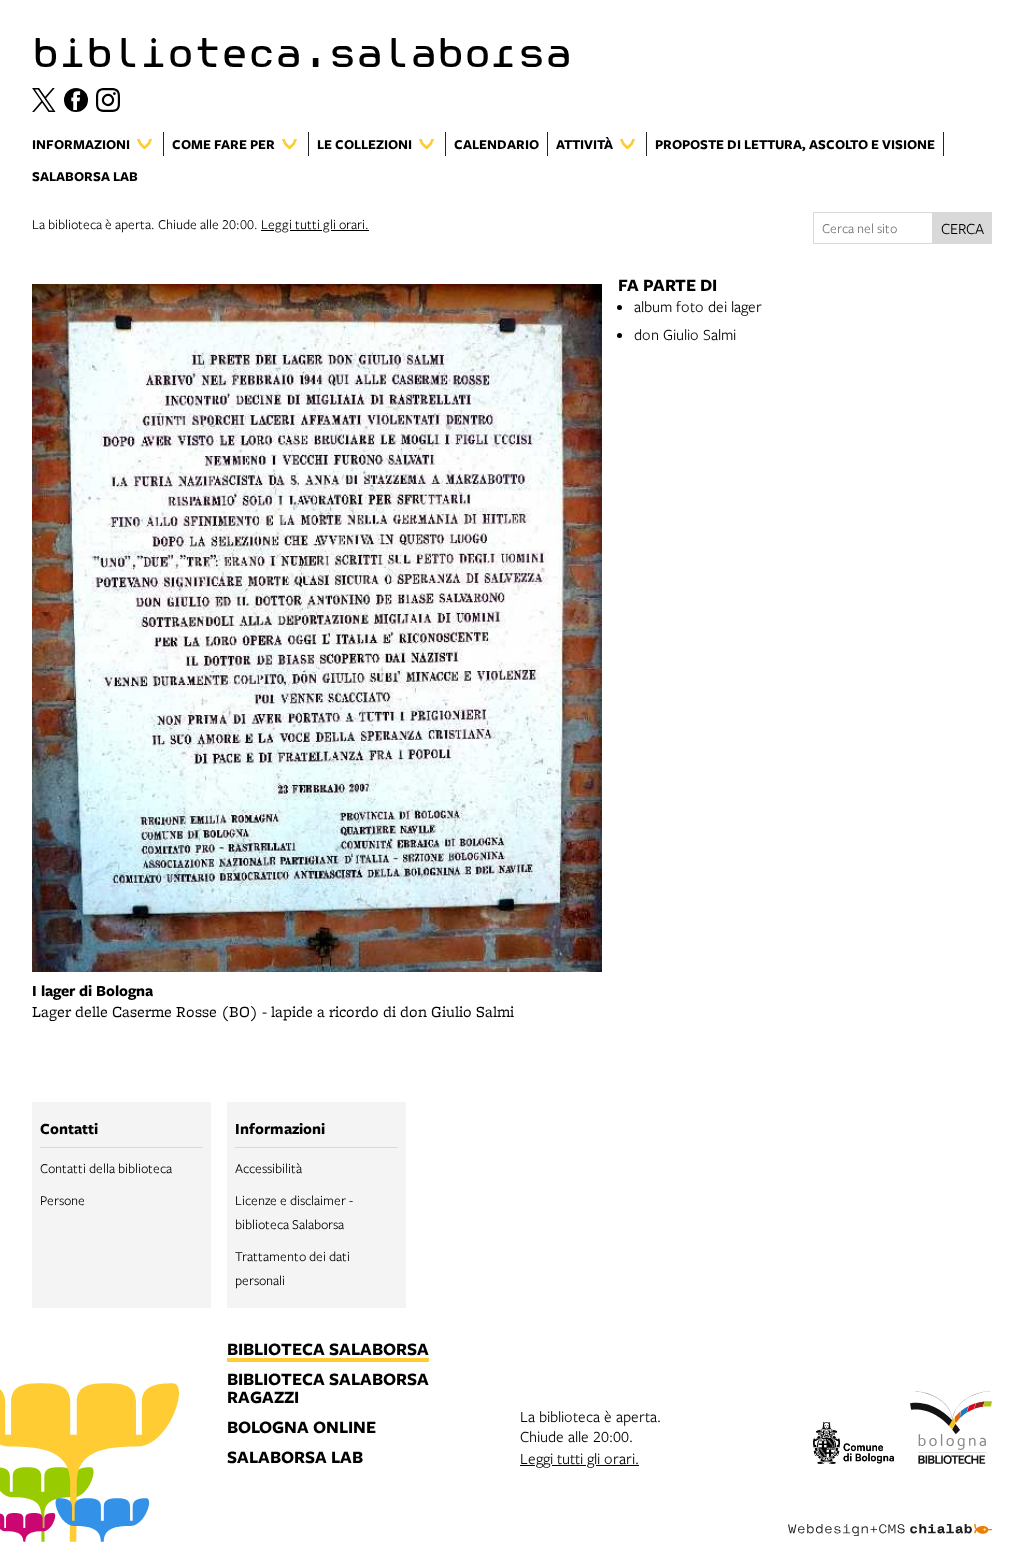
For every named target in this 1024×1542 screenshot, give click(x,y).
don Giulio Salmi (685, 334)
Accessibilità (268, 1168)
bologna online (301, 1428)
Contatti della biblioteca (106, 1168)
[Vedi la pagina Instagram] (108, 100)
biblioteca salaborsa (328, 1350)
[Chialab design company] (890, 1514)
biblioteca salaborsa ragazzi (328, 1389)
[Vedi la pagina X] (44, 100)
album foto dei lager (698, 306)
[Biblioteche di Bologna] (951, 1430)
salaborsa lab (295, 1458)
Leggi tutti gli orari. (315, 224)
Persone (62, 1200)
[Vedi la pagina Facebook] (76, 100)
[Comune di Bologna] (854, 1445)
